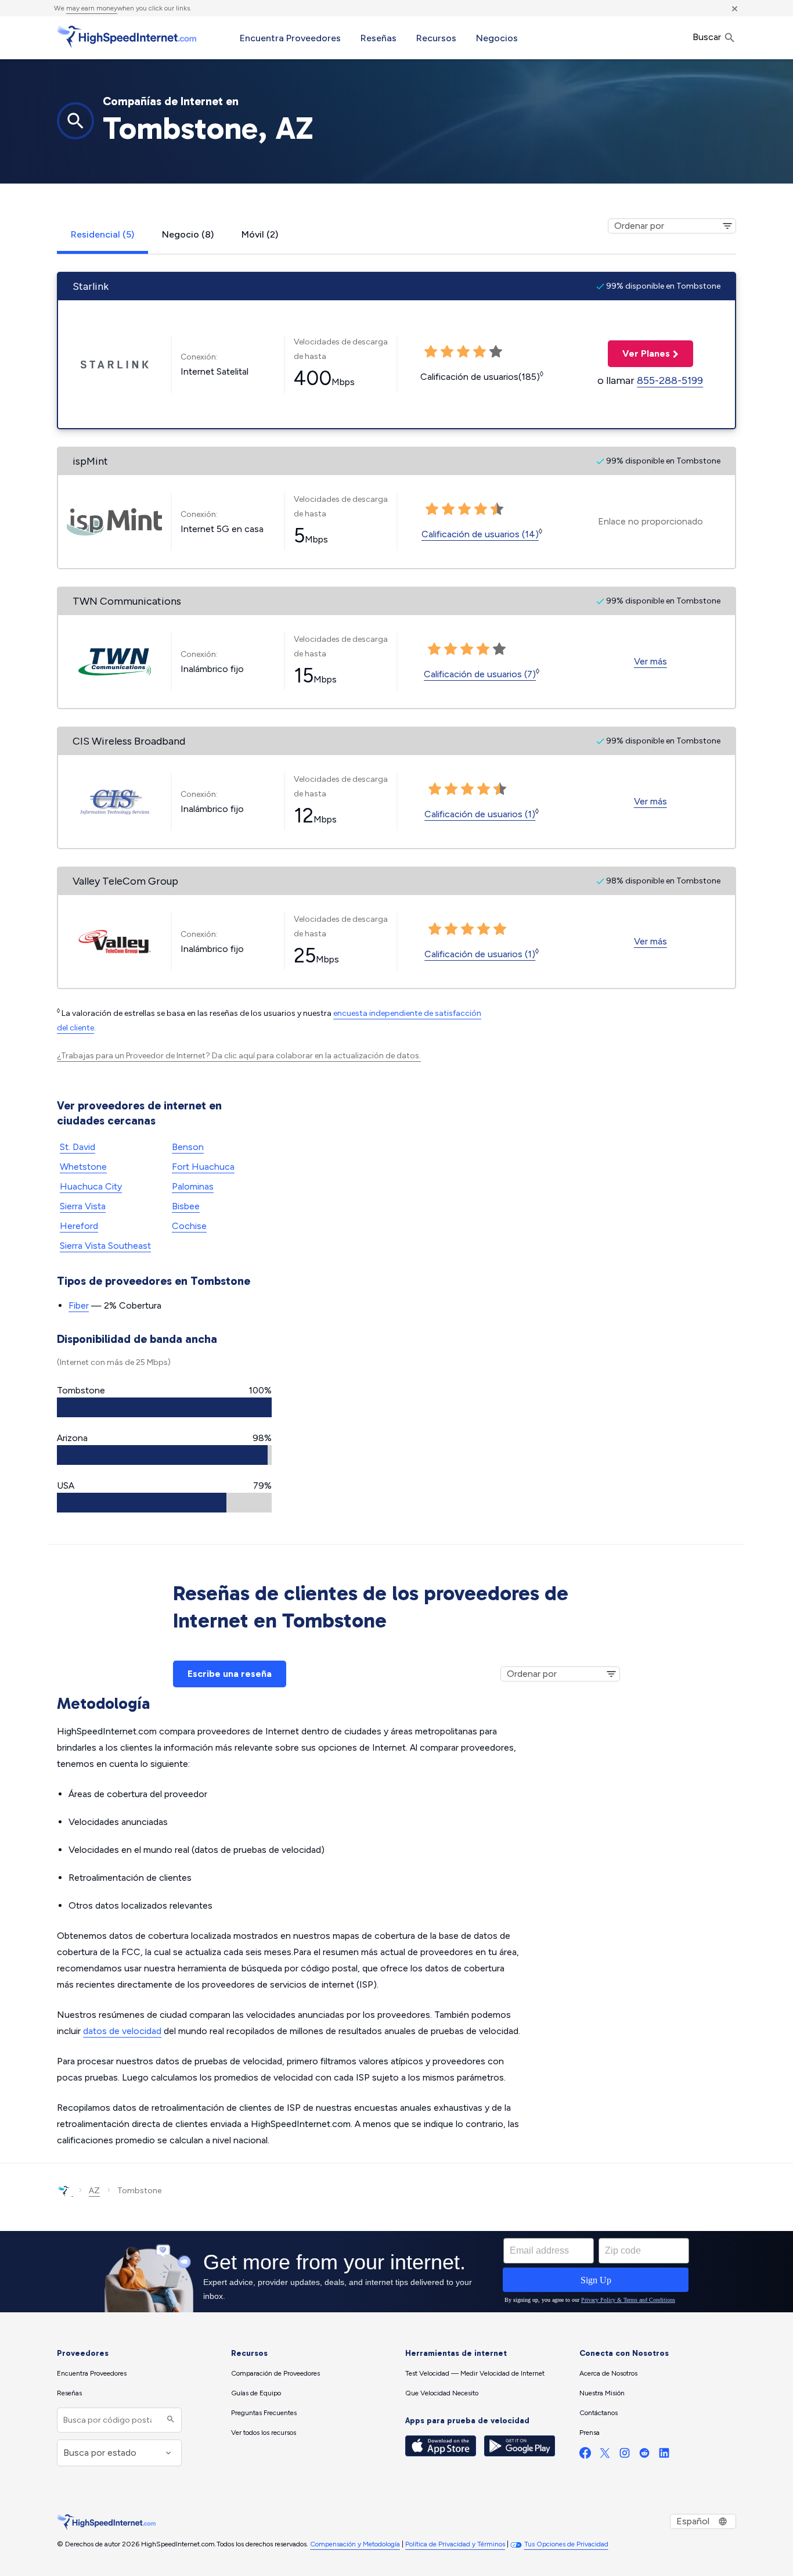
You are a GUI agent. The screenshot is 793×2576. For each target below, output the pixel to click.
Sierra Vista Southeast (105, 1246)
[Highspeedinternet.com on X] (605, 2455)
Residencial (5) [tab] (102, 234)
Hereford (79, 1226)
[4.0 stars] (483, 649)
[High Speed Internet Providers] (127, 37)
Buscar (708, 37)
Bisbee (186, 1206)
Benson (188, 1147)
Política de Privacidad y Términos (455, 2544)
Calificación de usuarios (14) (480, 534)
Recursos (436, 38)
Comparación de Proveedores (275, 2373)
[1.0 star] (434, 649)
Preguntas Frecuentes (264, 2413)
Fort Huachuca (203, 1167)
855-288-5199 (670, 380)
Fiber (79, 1305)
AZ (94, 2191)
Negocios (497, 38)
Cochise (189, 1226)
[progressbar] (164, 1407)
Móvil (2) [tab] (260, 234)
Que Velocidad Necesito (442, 2393)
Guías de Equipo (256, 2393)
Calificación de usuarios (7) (480, 674)
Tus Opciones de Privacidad (566, 2544)
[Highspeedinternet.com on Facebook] (585, 2455)
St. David (78, 1147)
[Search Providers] (169, 2420)
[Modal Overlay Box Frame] (396, 2272)
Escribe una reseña (230, 1674)
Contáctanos (599, 2413)
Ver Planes (639, 353)
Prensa (590, 2433)
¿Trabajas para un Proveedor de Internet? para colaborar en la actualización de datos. (239, 1056)
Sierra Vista (83, 1206)
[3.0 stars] (467, 649)
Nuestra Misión (602, 2393)
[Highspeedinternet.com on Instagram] (625, 2455)
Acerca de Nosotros (608, 2373)
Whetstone (83, 1167)
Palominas (193, 1186)
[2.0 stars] (450, 649)
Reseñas (379, 38)
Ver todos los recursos (264, 2433)
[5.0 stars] (499, 649)
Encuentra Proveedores (290, 38)
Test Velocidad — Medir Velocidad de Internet (475, 2373)
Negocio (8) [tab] (188, 234)
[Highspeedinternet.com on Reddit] (644, 2455)
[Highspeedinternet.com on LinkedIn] (664, 2455)
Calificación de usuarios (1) (480, 814)
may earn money (92, 8)
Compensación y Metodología (355, 2544)
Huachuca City (91, 1186)
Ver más (650, 661)
